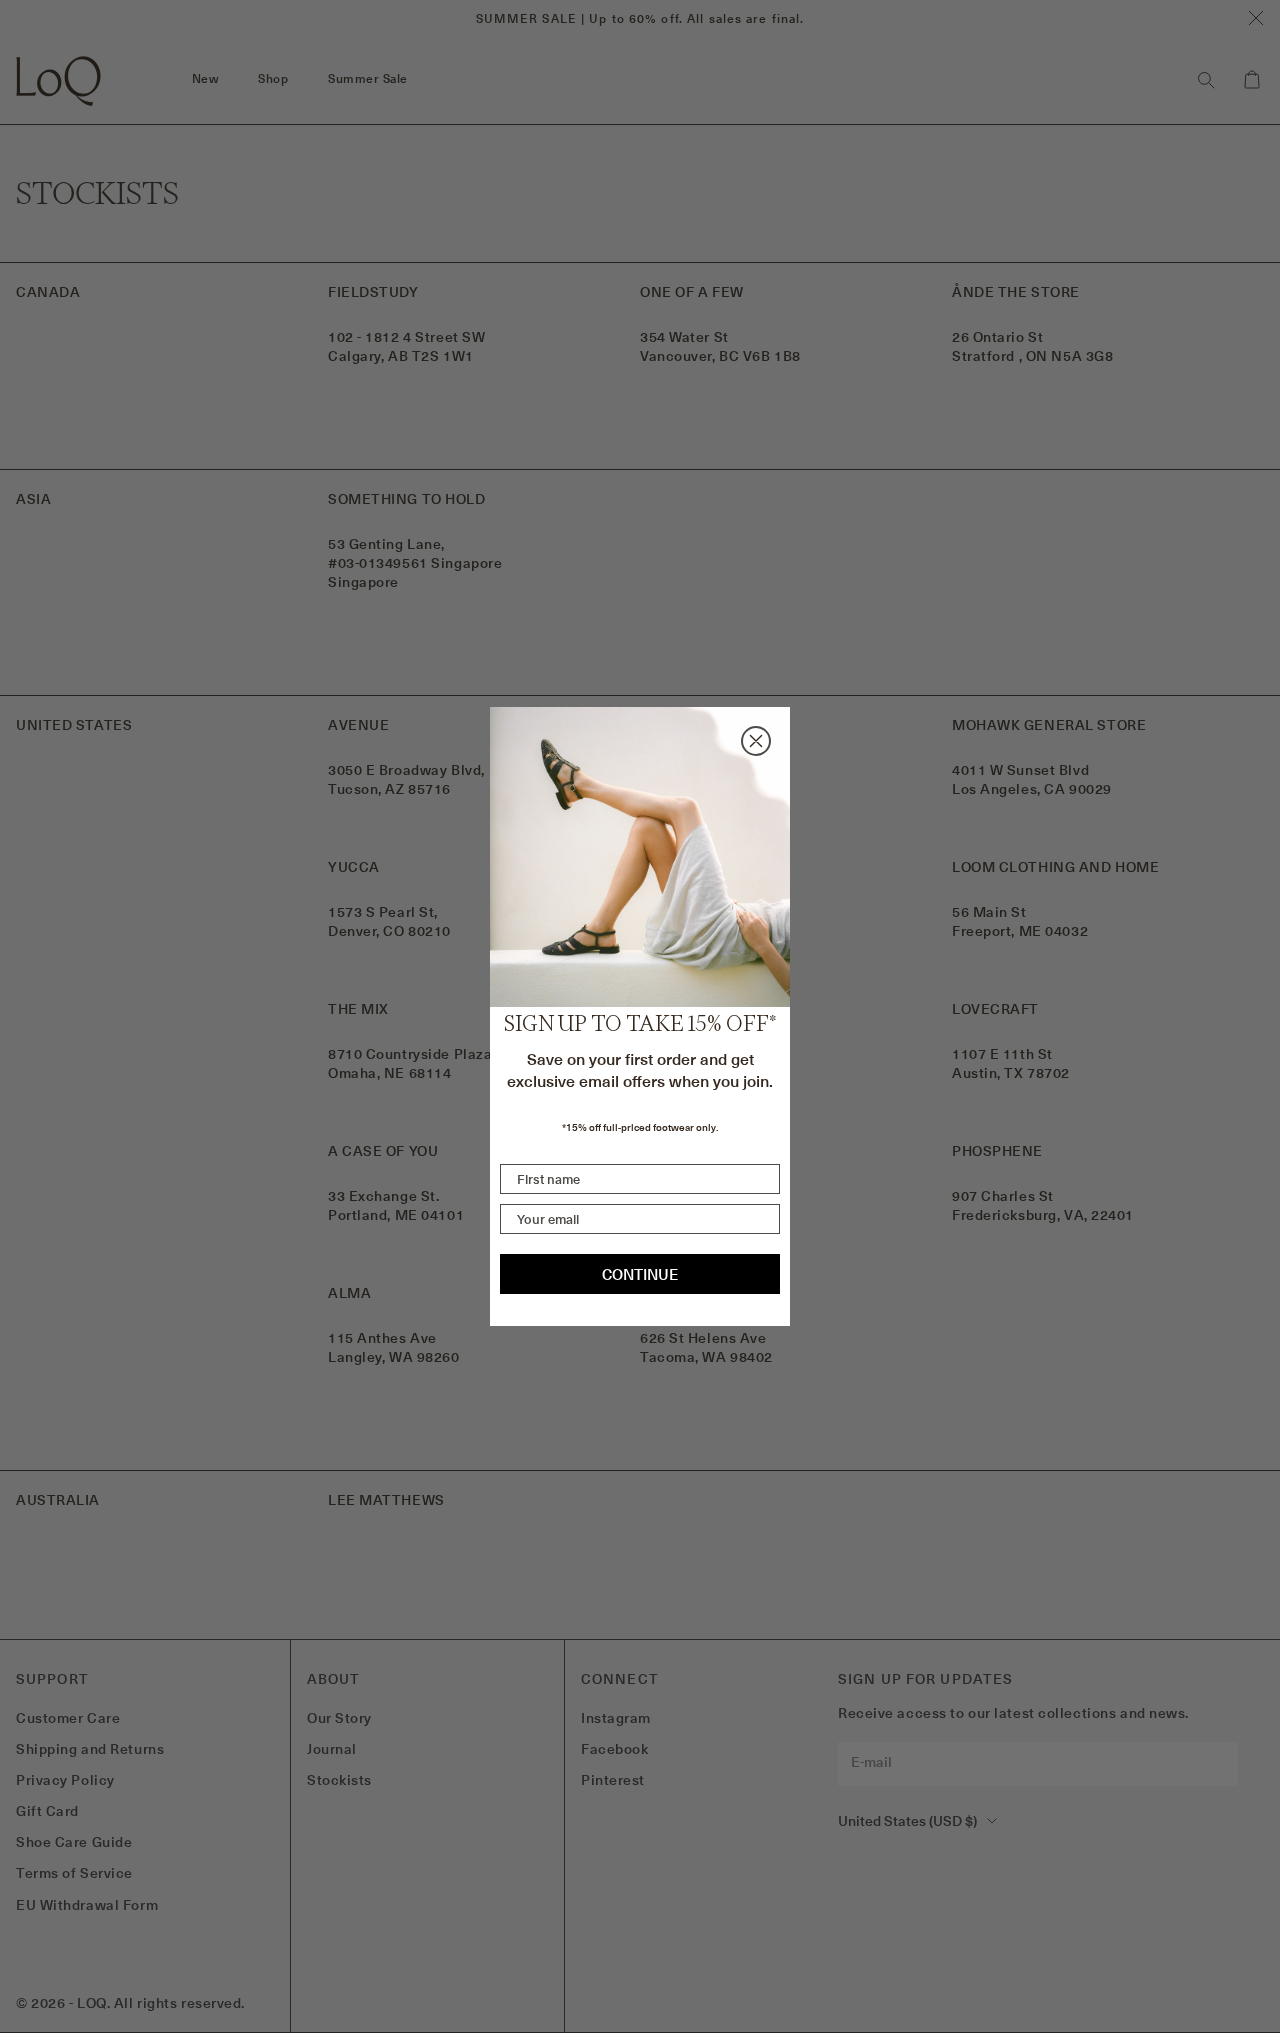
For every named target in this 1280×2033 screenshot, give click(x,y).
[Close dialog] (756, 741)
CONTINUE (640, 1274)
